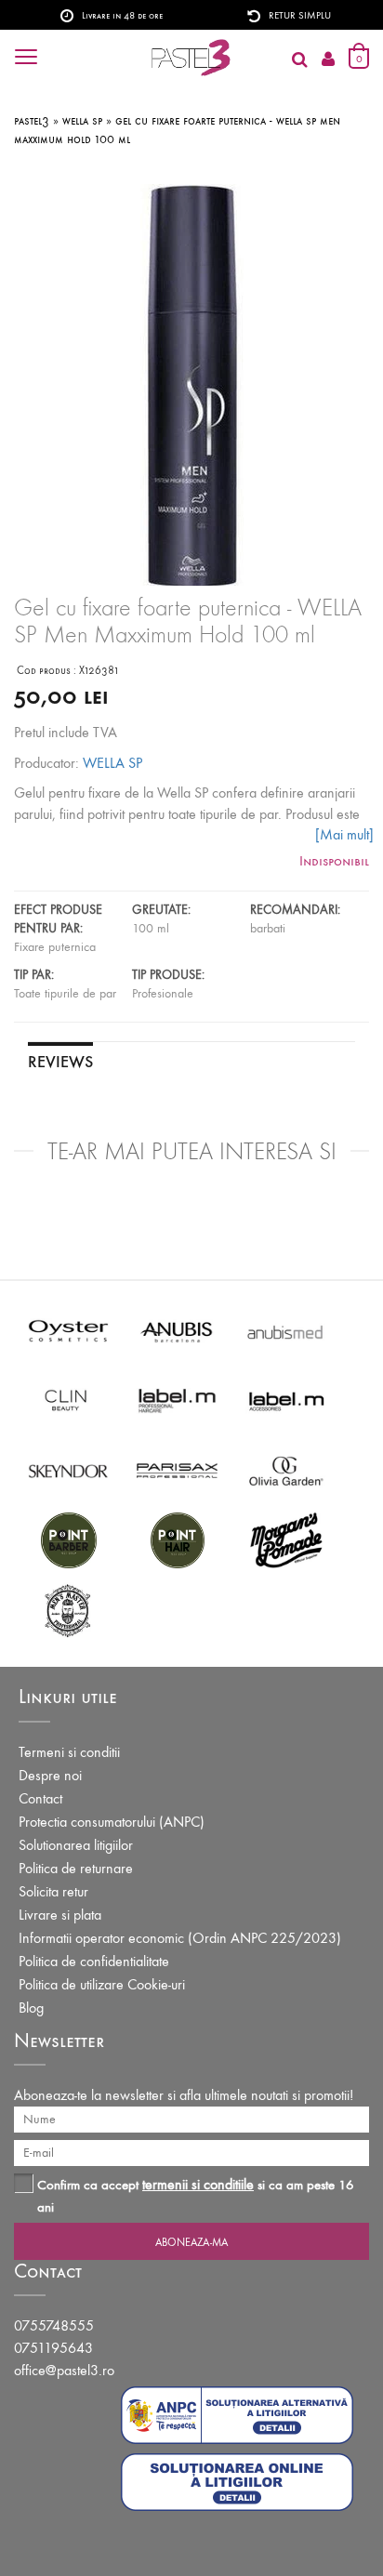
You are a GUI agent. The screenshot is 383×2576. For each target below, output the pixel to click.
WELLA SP (112, 763)
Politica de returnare (76, 1868)
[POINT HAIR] (177, 1539)
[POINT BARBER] (68, 1539)
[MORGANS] (286, 1539)
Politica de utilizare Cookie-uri (102, 1984)
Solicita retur (53, 1891)
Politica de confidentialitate (94, 1961)
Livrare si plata (60, 1915)
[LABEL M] (177, 1400)
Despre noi (50, 1775)
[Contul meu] (328, 60)
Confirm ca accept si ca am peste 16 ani (196, 2195)
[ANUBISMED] (286, 1330)
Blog (31, 2008)
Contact (40, 1798)
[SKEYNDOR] (68, 1469)
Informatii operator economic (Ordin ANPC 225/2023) (180, 1938)
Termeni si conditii (69, 1752)
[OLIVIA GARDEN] (286, 1469)
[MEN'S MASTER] (68, 1609)
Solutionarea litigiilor (76, 1845)
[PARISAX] (177, 1469)
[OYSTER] (68, 1330)
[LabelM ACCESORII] (286, 1400)
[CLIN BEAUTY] (68, 1400)
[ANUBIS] (177, 1330)
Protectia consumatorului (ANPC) (112, 1822)
